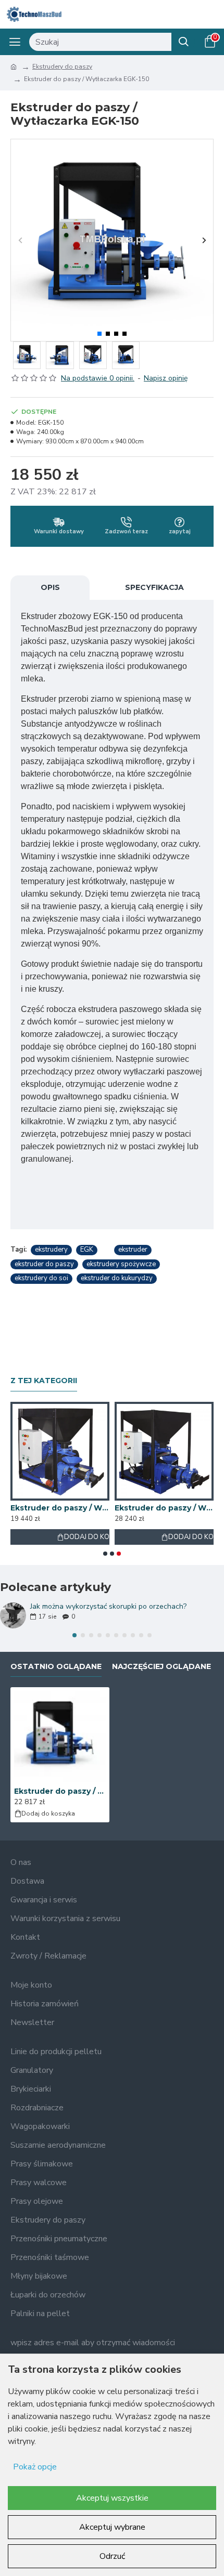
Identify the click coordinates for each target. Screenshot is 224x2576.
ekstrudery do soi (41, 1278)
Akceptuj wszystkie (112, 2498)
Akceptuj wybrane (112, 2527)
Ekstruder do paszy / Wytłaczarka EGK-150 (60, 1791)
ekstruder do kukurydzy (117, 1278)
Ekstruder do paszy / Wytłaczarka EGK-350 (164, 1508)
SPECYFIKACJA (154, 587)
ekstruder (133, 1250)
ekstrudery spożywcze (121, 1264)
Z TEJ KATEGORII (44, 1381)
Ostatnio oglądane (56, 1667)
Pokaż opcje (35, 2467)
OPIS (50, 587)
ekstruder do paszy (44, 1264)
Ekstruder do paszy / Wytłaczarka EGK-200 (60, 1508)
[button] (20, 240)
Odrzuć (112, 2556)
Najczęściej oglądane (161, 1667)
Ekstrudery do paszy (62, 67)
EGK (87, 1250)
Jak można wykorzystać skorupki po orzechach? (108, 1606)
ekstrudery (51, 1250)
